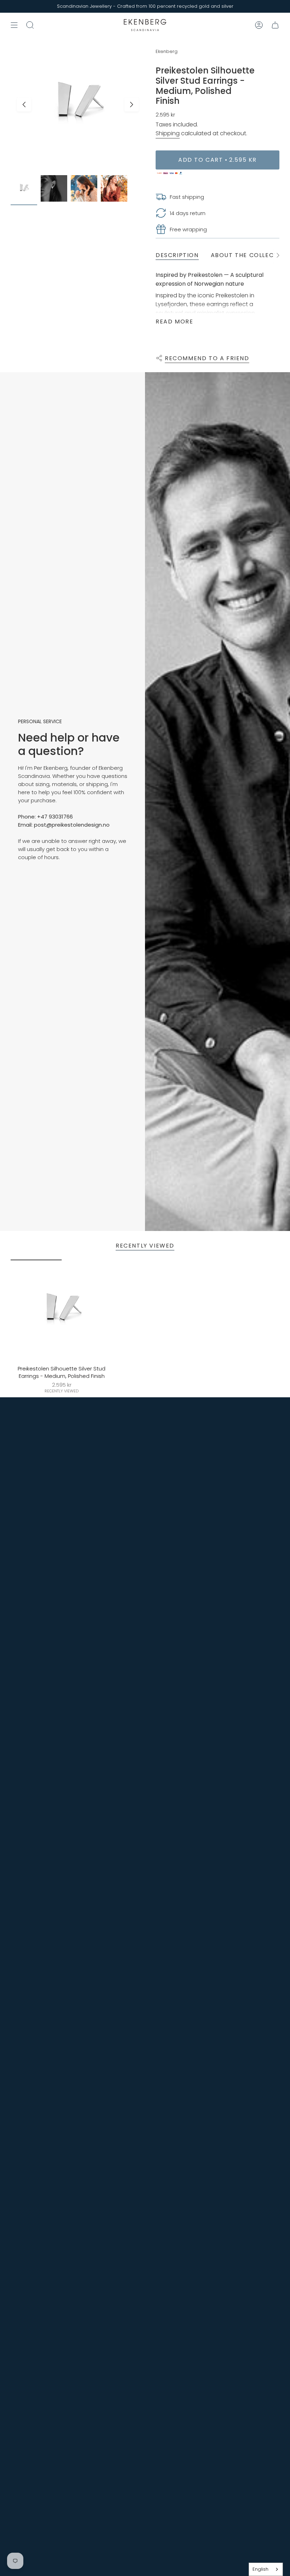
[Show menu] (14, 25)
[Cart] (275, 25)
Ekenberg (167, 51)
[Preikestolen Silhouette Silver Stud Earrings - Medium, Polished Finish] (62, 1311)
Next (132, 105)
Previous (24, 105)
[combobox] (266, 2569)
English (260, 2569)
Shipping (168, 133)
